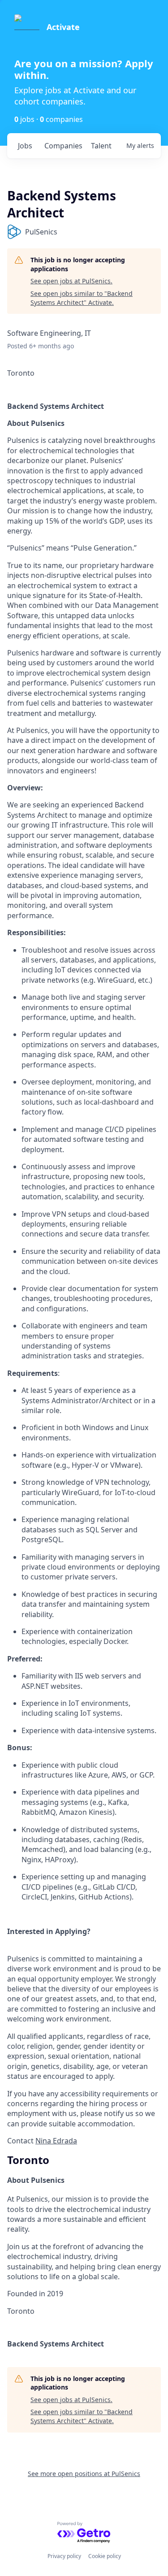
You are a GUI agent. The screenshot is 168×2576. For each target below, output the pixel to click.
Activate (63, 27)
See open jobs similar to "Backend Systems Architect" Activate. (82, 298)
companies (63, 146)
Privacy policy (64, 2556)
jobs (25, 146)
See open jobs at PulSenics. (71, 281)
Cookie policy (105, 2556)
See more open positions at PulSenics (84, 2474)
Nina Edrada (56, 2141)
